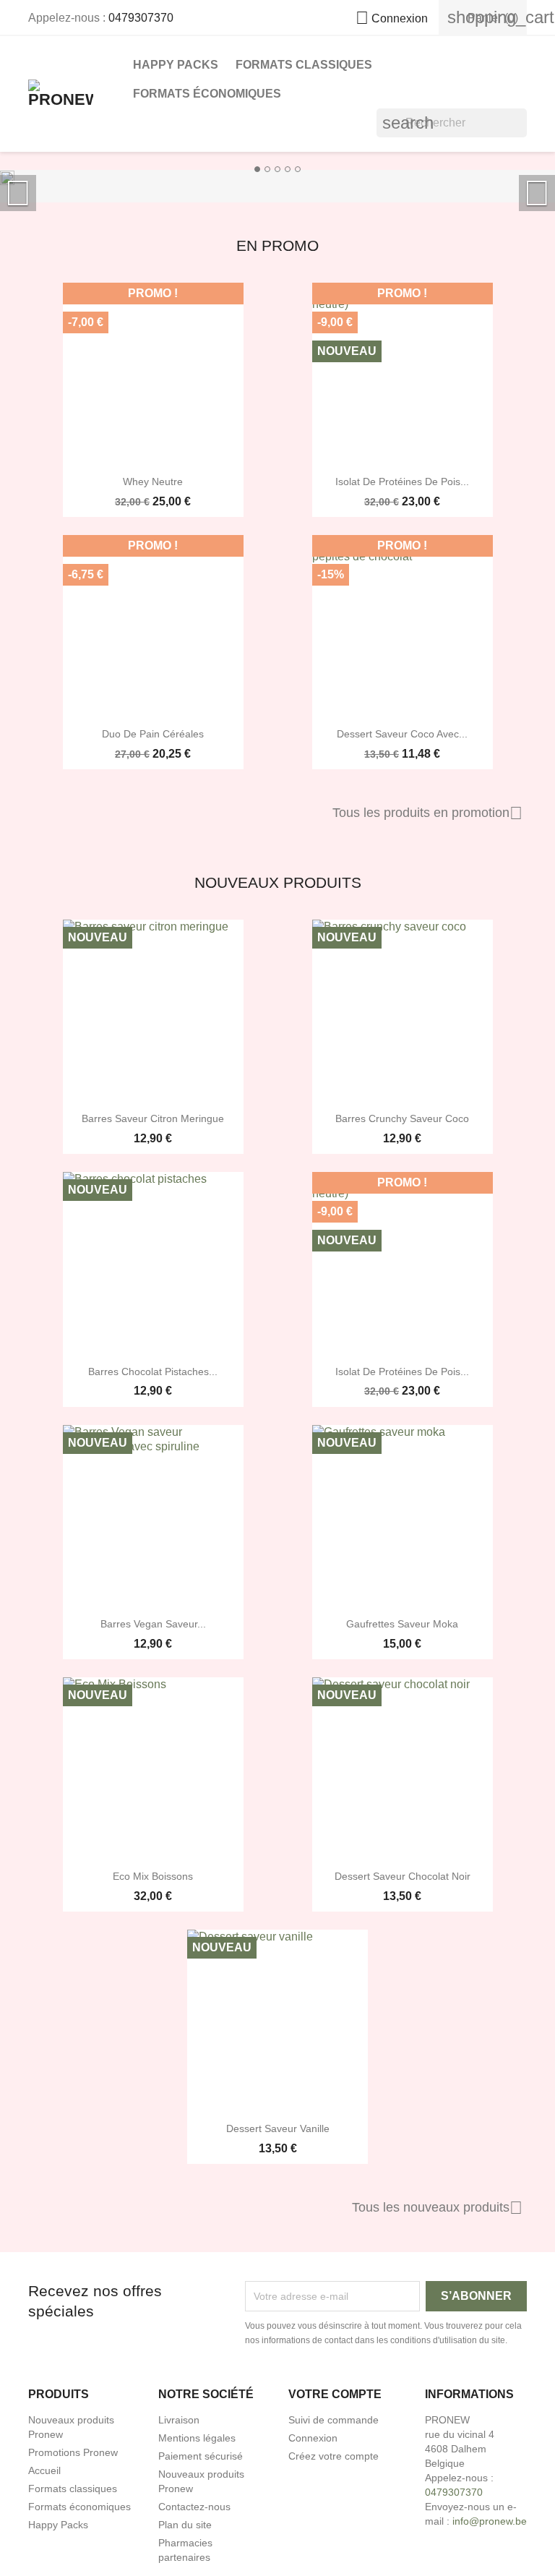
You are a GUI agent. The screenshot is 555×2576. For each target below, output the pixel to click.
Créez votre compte (334, 2456)
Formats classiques (304, 65)
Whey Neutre (153, 482)
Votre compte (335, 2394)
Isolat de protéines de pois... (402, 482)
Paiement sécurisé (201, 2456)
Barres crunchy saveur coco (402, 1118)
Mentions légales (197, 2438)
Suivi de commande (334, 2420)
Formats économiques (207, 94)
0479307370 (141, 18)
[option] (277, 177)
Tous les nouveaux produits (437, 2208)
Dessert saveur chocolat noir (403, 1876)
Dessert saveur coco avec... (402, 734)
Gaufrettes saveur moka (402, 1624)
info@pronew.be (490, 2521)
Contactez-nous (194, 2507)
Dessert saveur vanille (278, 2128)
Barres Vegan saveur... (153, 1624)
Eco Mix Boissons (153, 1876)
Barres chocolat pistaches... (153, 1372)
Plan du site (185, 2525)
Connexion (313, 2438)
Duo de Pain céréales (153, 734)
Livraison (179, 2420)
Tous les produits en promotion (427, 813)
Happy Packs (176, 65)
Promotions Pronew (73, 2452)
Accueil (44, 2470)
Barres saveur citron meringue (153, 1118)
